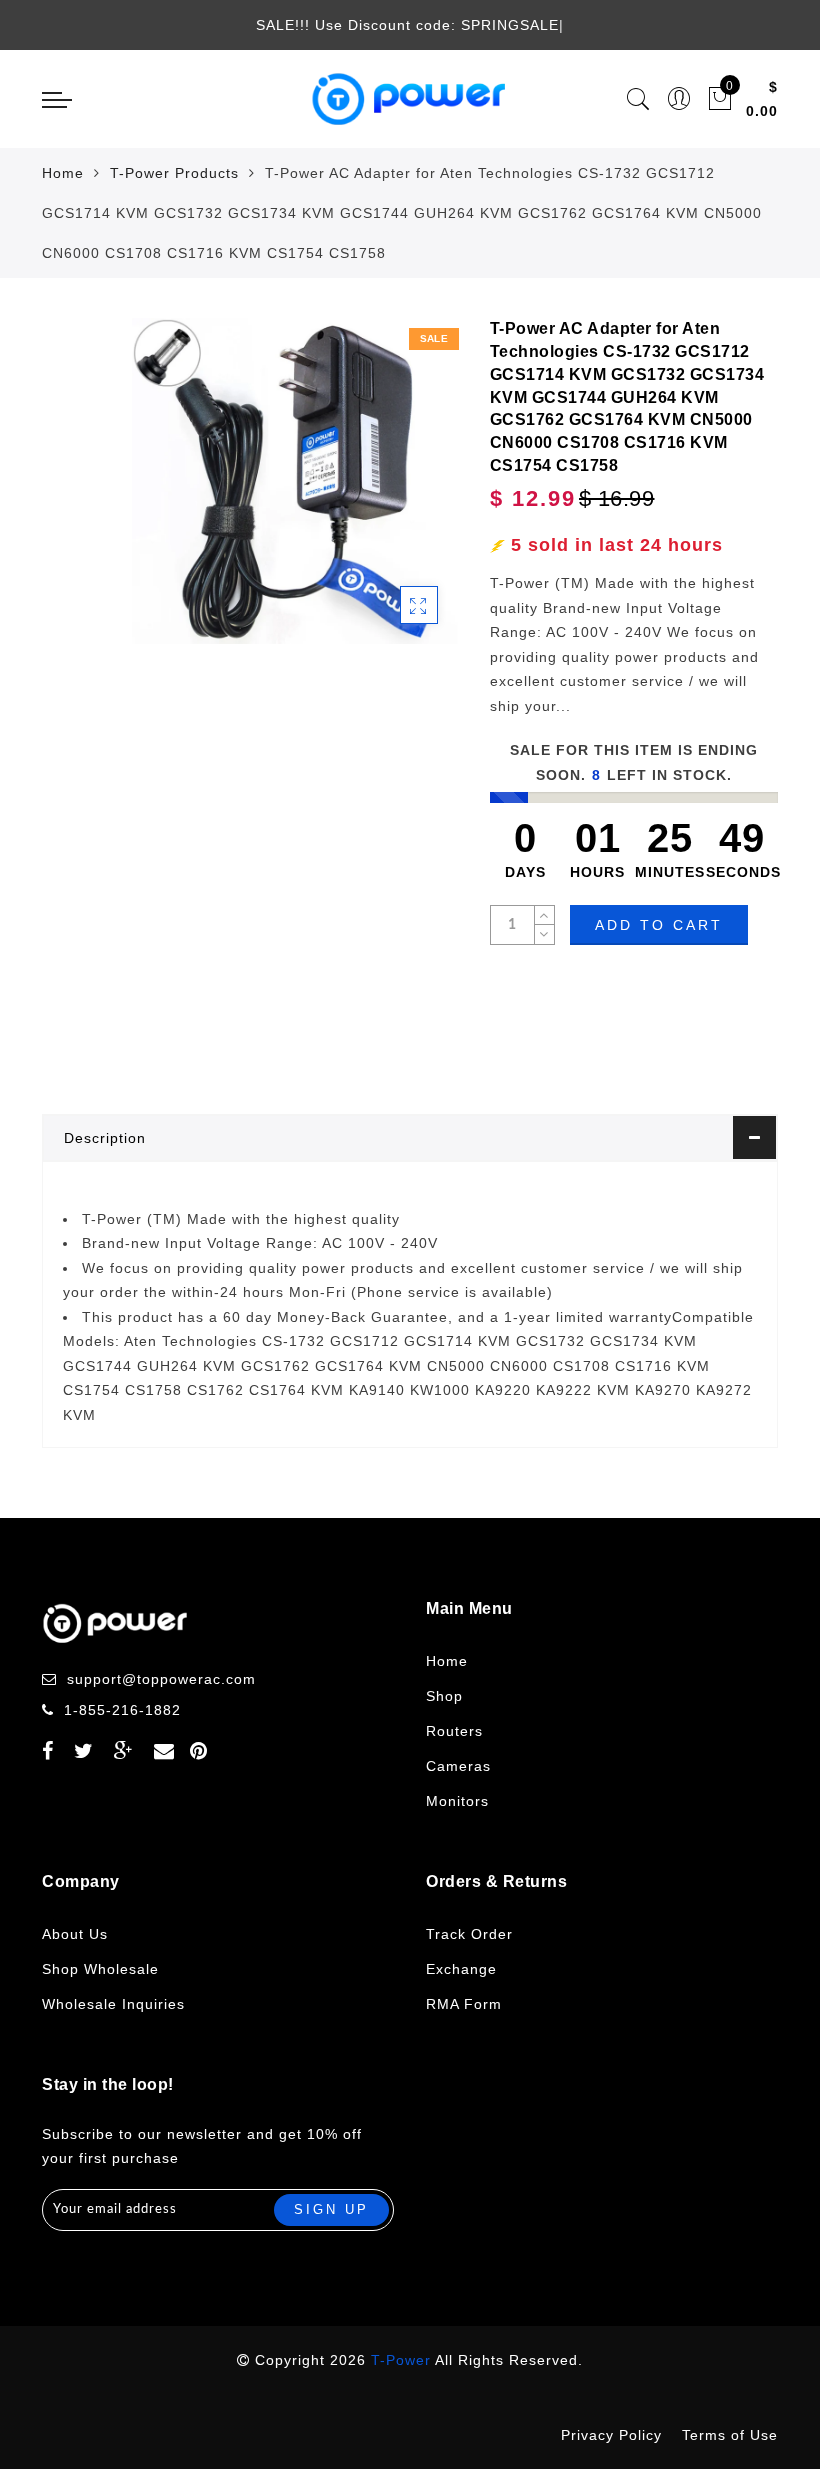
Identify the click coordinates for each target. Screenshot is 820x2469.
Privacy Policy (611, 2435)
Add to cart (659, 925)
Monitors (457, 1801)
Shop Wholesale (100, 1969)
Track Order (469, 1934)
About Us (75, 1934)
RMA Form (464, 2004)
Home (63, 173)
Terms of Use (730, 2435)
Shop (444, 1696)
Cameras (458, 1766)
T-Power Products (174, 173)
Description (105, 1138)
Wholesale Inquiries (113, 2004)
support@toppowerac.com (161, 1679)
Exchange (461, 1969)
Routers (454, 1731)
